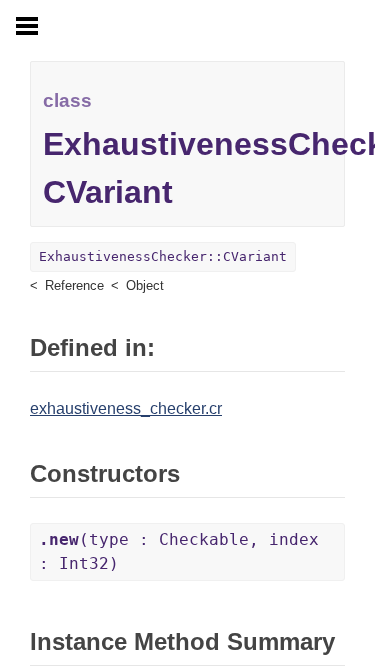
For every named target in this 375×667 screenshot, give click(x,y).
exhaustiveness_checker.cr (126, 408)
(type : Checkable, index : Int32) (179, 551)
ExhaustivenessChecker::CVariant (163, 256)
